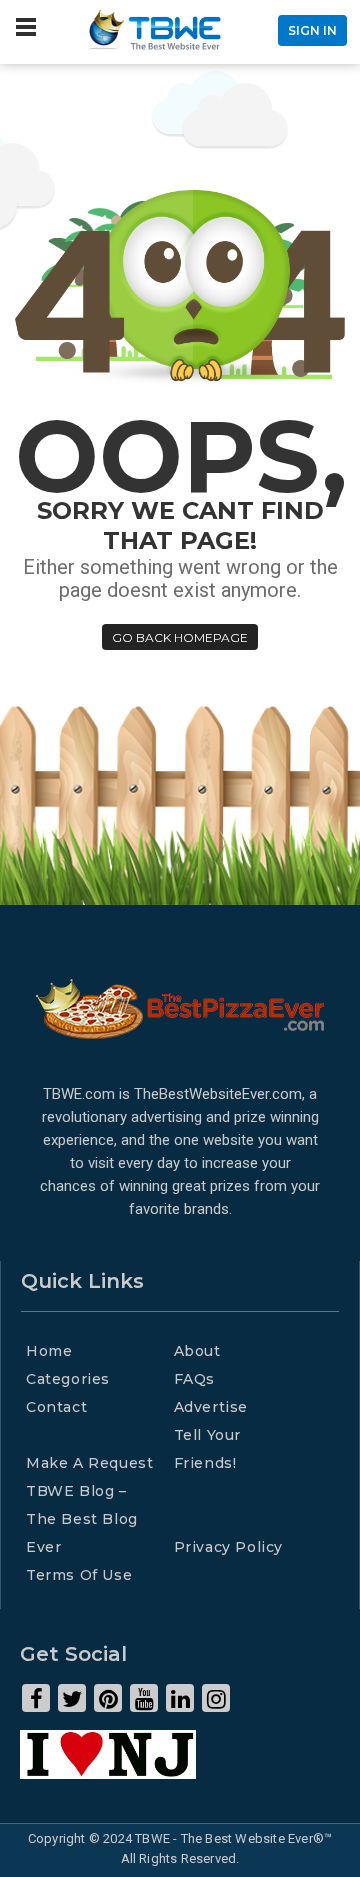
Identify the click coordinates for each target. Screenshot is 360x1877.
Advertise (211, 1407)
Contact (56, 1407)
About (197, 1351)
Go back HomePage (180, 637)
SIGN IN (312, 30)
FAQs (194, 1379)
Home (49, 1351)
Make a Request (89, 1463)
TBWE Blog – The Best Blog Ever (82, 1519)
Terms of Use (79, 1575)
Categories (68, 1379)
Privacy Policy (228, 1547)
